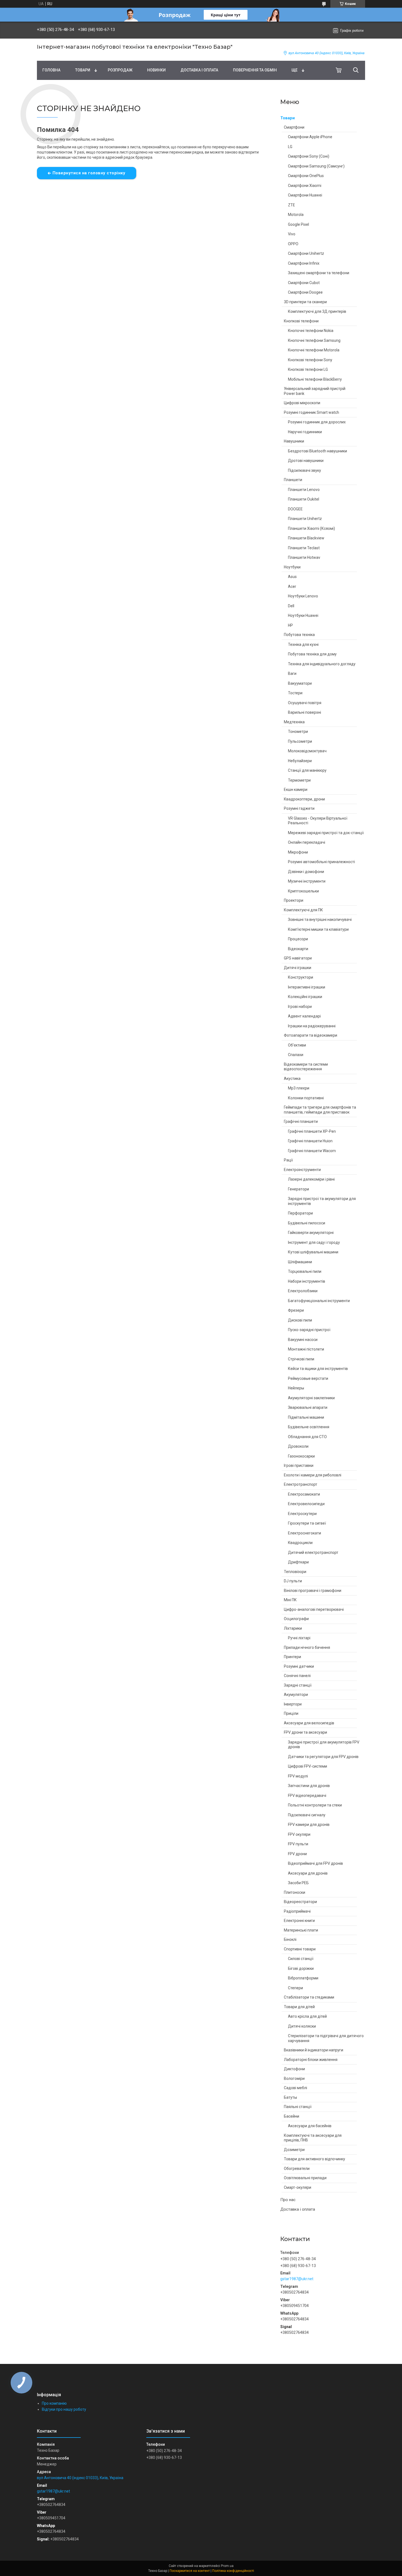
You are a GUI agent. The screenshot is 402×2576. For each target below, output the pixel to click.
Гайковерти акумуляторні (311, 1233)
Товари (83, 70)
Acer (292, 586)
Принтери (292, 1657)
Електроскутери (302, 1514)
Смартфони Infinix (304, 263)
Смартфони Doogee (305, 292)
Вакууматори (300, 683)
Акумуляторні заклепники (311, 1398)
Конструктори (301, 977)
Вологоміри (294, 2078)
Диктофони (294, 2069)
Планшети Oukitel (304, 499)
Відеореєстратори (300, 1902)
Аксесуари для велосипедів (309, 1723)
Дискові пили (300, 1320)
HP (290, 625)
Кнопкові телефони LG (308, 369)
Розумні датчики (299, 1666)
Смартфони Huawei (305, 195)
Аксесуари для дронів (308, 1873)
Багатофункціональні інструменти (319, 1301)
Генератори (298, 1189)
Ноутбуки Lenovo (303, 596)
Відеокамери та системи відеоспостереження (306, 1067)
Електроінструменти (302, 1170)
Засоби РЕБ (298, 1883)
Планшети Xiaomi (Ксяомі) (311, 528)
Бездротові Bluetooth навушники (317, 451)
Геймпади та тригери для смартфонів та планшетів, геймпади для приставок (320, 1110)
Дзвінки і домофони (306, 872)
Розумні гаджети (299, 808)
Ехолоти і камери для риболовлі (313, 1475)
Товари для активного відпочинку (314, 2159)
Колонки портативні (306, 1098)
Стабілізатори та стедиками (309, 1997)
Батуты (290, 2097)
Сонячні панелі (297, 1676)
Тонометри (298, 732)
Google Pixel (298, 224)
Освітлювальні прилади (305, 2178)
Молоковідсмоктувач (307, 751)
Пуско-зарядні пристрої (309, 1330)
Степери (295, 1988)
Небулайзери (300, 761)
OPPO (293, 244)
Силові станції (301, 1959)
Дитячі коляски (302, 2026)
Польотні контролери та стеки (315, 1805)
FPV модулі (298, 1776)
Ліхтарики (293, 1628)
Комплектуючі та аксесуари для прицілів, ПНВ (313, 2138)
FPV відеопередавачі (307, 1796)
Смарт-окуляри (298, 2187)
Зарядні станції (298, 1685)
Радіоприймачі (297, 1911)
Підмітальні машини (306, 1417)
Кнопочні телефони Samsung (314, 340)
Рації (288, 1160)
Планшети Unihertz (305, 519)
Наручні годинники (305, 432)
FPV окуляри (299, 1834)
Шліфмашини (300, 1262)
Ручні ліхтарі (299, 1638)
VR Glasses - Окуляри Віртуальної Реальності (318, 821)
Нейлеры (296, 1388)
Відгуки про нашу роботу (64, 2409)
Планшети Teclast (304, 548)
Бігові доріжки (301, 1968)
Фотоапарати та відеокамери (311, 1035)
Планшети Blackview (306, 538)
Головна (51, 70)
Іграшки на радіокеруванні (312, 1026)
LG (290, 147)
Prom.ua (227, 2566)
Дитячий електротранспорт (313, 1552)
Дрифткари (298, 1562)
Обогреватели (297, 2169)
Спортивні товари (300, 1949)
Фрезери (296, 1310)
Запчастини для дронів (309, 1786)
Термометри (299, 780)
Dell (291, 606)
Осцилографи (296, 1619)
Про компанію (54, 2403)
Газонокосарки (301, 1456)
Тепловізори (295, 1572)
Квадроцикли (300, 1543)
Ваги (292, 673)
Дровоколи (298, 1446)
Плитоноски (295, 1892)
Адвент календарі (304, 1016)
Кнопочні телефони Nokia (311, 331)
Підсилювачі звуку (305, 470)
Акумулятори (296, 1695)
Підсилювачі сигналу (307, 1815)
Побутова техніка (299, 635)
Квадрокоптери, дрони (304, 799)
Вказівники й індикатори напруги (314, 2050)
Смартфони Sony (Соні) (309, 156)
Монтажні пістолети (306, 1349)
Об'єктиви (297, 1045)
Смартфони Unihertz (306, 253)
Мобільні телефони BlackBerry (315, 379)
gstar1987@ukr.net (297, 2279)
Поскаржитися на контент (190, 2571)
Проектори (294, 900)
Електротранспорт (301, 1484)
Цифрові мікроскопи (302, 403)
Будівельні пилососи (307, 1223)
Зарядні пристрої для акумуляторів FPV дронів (324, 1745)
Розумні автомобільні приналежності (321, 862)
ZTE (292, 205)
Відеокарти (298, 949)
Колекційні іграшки (305, 997)
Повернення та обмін (255, 70)
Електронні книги (299, 1921)
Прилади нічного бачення (307, 1647)
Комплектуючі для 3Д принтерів (317, 311)
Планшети (293, 480)
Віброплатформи (303, 1978)
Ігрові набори (300, 1007)
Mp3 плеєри (299, 1088)
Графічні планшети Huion (310, 1141)
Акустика (292, 1079)
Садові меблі (295, 2088)
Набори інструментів (307, 1281)
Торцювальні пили (305, 1271)
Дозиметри (294, 2150)
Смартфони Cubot (304, 283)
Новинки (156, 70)
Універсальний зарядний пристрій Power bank (315, 391)
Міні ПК (290, 1600)
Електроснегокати (305, 1533)
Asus (292, 577)
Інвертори (293, 1704)
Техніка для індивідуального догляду (322, 664)
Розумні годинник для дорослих (317, 422)
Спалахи (296, 1055)
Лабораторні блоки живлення (311, 2060)
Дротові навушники (306, 461)
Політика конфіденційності (233, 2571)
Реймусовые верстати (308, 1378)
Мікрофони (298, 852)
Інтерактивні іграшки (307, 987)
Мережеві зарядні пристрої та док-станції (326, 833)
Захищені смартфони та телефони (319, 273)
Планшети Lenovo (304, 490)
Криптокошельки (303, 891)
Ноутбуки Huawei (303, 615)
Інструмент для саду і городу (314, 1242)
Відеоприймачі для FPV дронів (315, 1863)
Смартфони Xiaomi (305, 186)
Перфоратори (300, 1213)
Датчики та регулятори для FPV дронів (323, 1757)
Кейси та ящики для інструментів (318, 1369)
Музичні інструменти (307, 881)
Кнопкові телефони (301, 321)
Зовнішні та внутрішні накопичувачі (320, 920)
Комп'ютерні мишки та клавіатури (318, 929)
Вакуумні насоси (303, 1340)
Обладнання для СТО (307, 1437)
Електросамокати (304, 1494)
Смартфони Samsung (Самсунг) (316, 166)
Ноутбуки (292, 567)
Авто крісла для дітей (307, 2016)
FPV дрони (297, 1854)
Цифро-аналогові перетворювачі (314, 1609)
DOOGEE (295, 509)
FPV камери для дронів (309, 1825)
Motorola (296, 215)
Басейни (292, 2116)
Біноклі (290, 1939)
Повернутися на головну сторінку (89, 173)
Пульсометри (300, 741)
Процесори (298, 939)
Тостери (295, 693)
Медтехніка (294, 722)
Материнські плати (301, 1930)
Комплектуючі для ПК (303, 910)
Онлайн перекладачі (307, 842)
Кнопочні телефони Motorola (314, 350)
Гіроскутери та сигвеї (307, 1523)
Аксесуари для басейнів (310, 2126)
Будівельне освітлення (309, 1427)
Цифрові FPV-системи (308, 1766)
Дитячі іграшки (298, 968)
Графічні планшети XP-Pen (312, 1131)
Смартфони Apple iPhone (310, 137)
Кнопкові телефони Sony (310, 360)
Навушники (294, 441)
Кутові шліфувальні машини (313, 1252)
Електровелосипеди (306, 1504)
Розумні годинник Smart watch (311, 412)
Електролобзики (303, 1291)
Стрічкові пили (301, 1359)
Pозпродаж (120, 70)
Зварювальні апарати (308, 1407)
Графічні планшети (301, 1121)
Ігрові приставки (299, 1465)
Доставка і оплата (199, 70)
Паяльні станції (298, 2107)
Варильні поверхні (305, 712)
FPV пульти (298, 1844)
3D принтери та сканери (305, 302)
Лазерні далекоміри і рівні (311, 1179)
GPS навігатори (298, 958)
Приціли (291, 1713)
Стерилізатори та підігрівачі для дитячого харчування (326, 2038)
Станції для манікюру (307, 770)
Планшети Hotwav (304, 557)
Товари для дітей (299, 2007)
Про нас (288, 2200)
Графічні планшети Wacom (312, 1151)
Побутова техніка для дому (312, 654)
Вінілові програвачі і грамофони (313, 1591)
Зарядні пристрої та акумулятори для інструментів (322, 1201)
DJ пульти (293, 1581)
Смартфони (294, 127)
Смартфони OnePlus (306, 176)
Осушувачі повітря (305, 703)
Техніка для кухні (303, 644)
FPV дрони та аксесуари (305, 1732)
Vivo (292, 234)
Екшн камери (296, 790)
